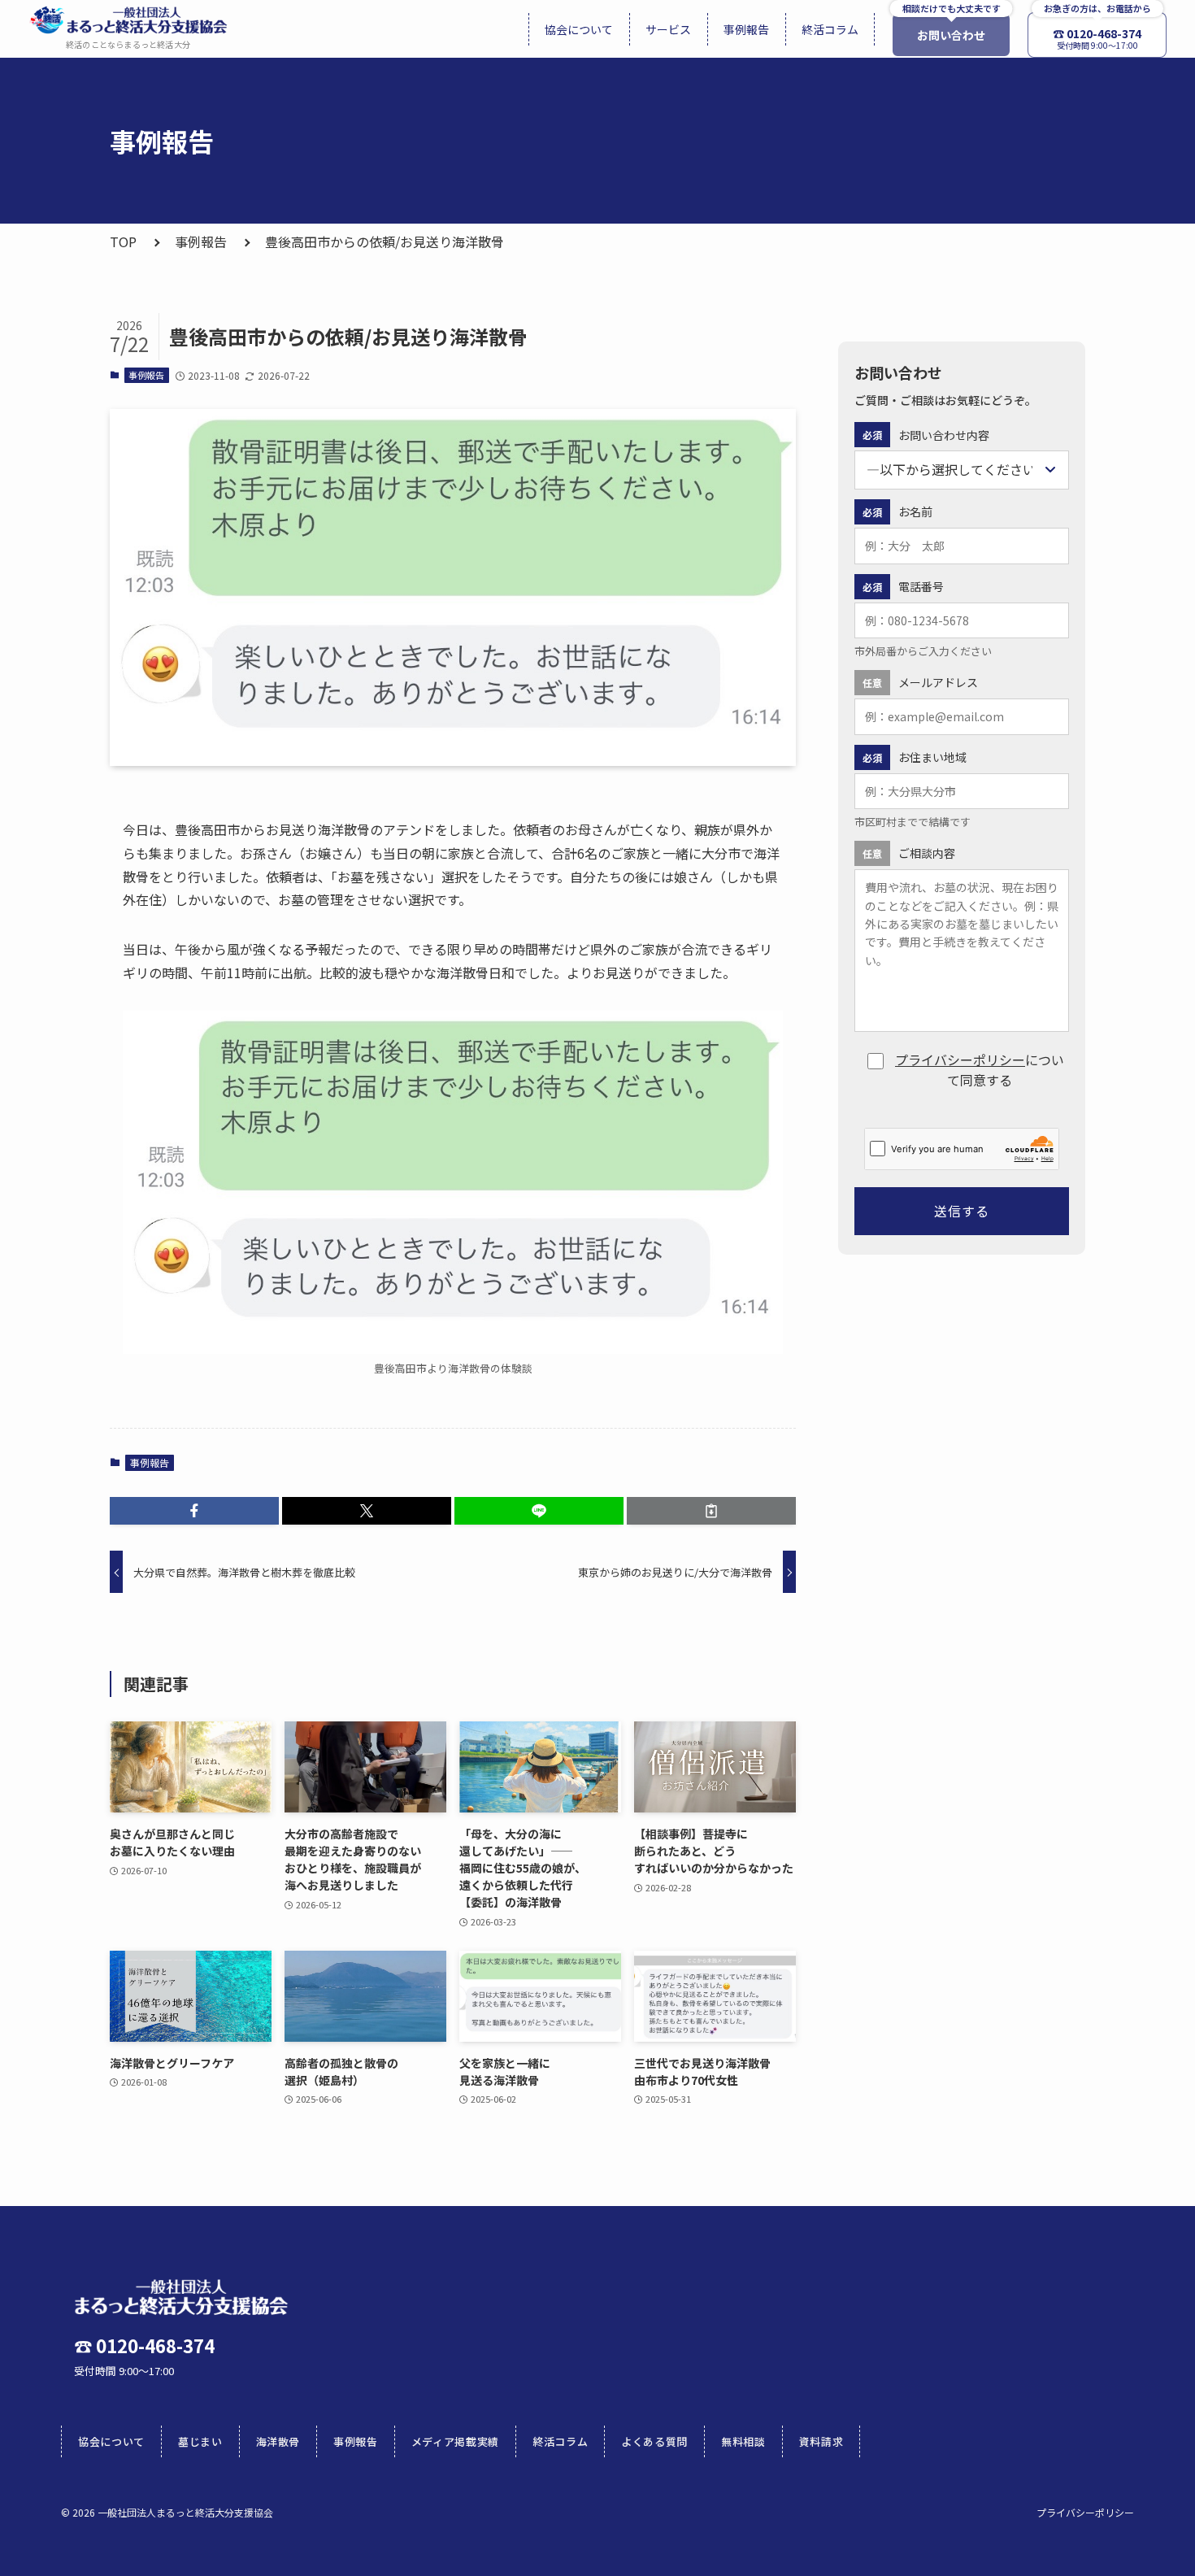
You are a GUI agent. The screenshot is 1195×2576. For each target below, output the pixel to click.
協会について (111, 2441)
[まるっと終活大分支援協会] (128, 20)
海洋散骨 (278, 2441)
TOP (123, 241)
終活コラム (560, 2441)
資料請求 (821, 2441)
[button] (194, 1511)
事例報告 (201, 241)
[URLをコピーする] (711, 1511)
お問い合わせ (951, 35)
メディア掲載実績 (455, 2441)
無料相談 (743, 2441)
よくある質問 (654, 2441)
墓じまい (200, 2441)
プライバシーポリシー (960, 1059)
